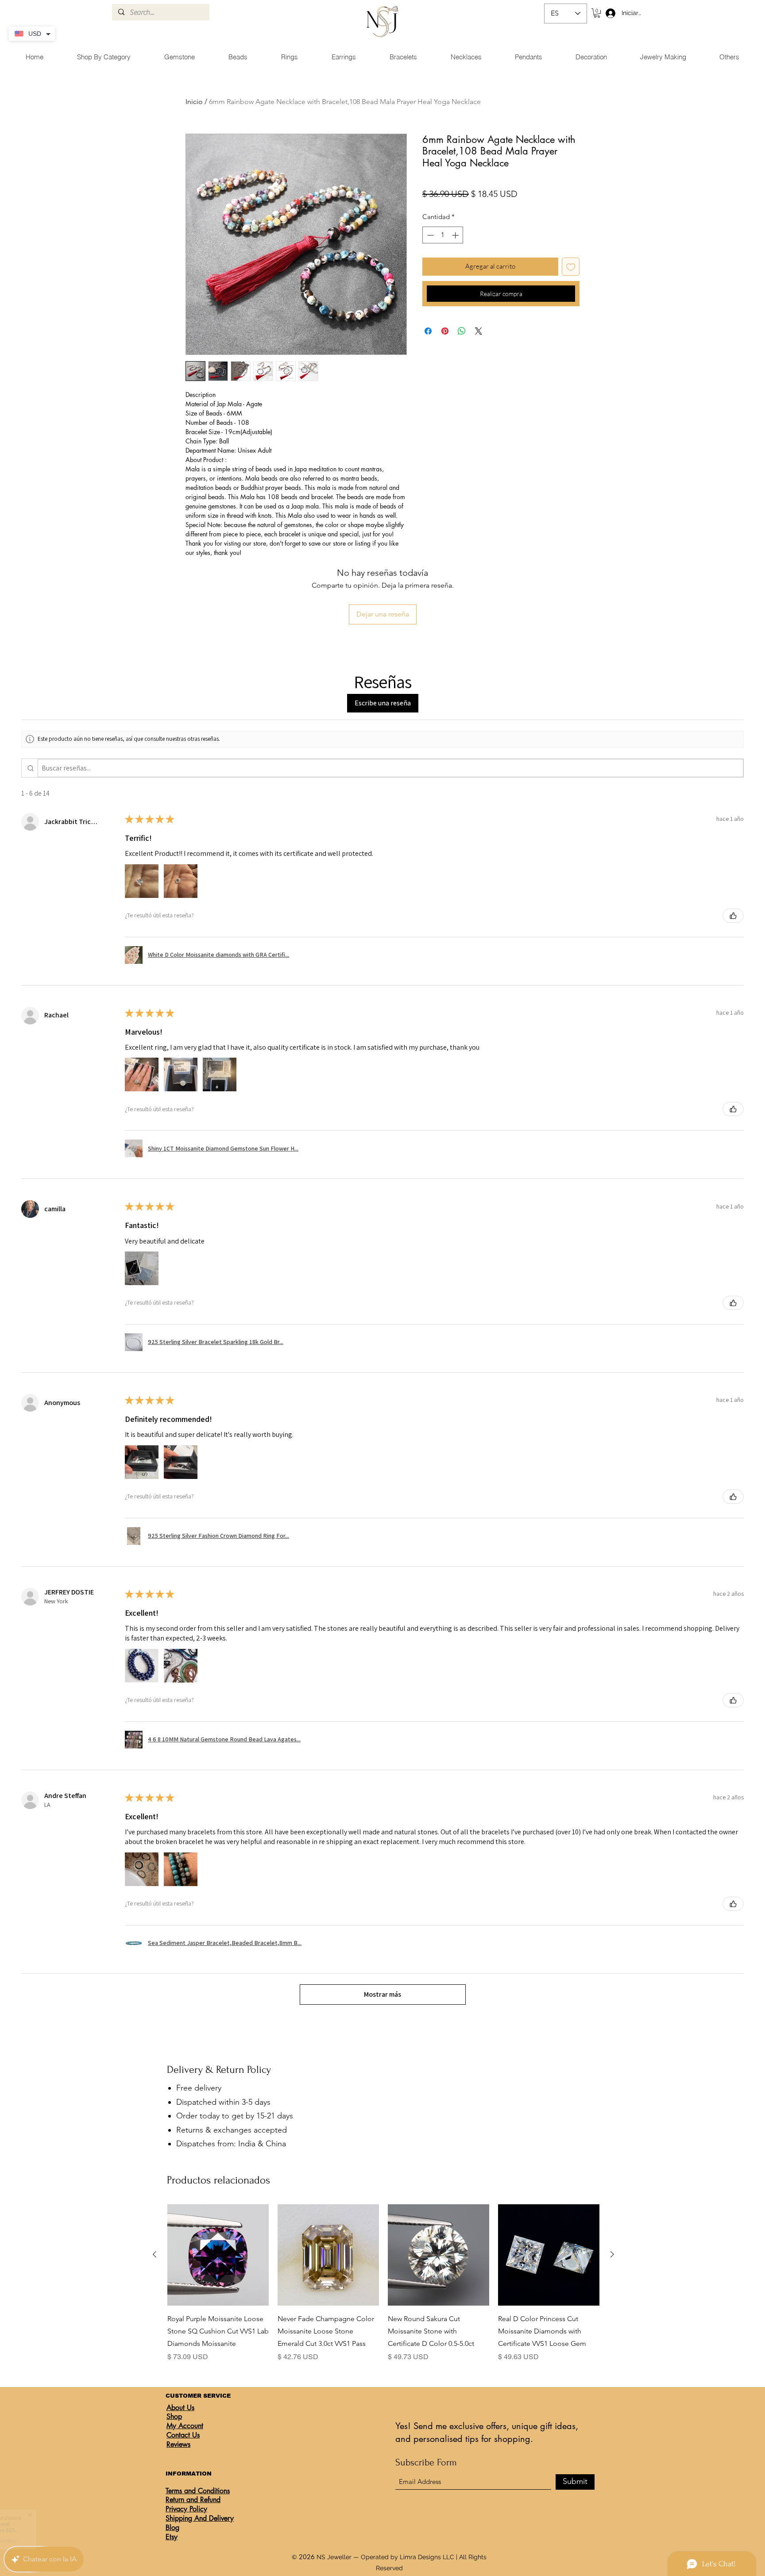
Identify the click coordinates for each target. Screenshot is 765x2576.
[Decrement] (430, 235)
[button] (597, 13)
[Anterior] (155, 2254)
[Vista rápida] (218, 2255)
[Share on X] (479, 331)
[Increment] (456, 235)
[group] (383, 2283)
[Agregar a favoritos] (571, 267)
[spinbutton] (443, 235)
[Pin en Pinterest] (445, 331)
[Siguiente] (612, 2254)
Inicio (194, 102)
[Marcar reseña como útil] (733, 916)
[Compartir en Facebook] (428, 331)
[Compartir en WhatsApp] (462, 331)
